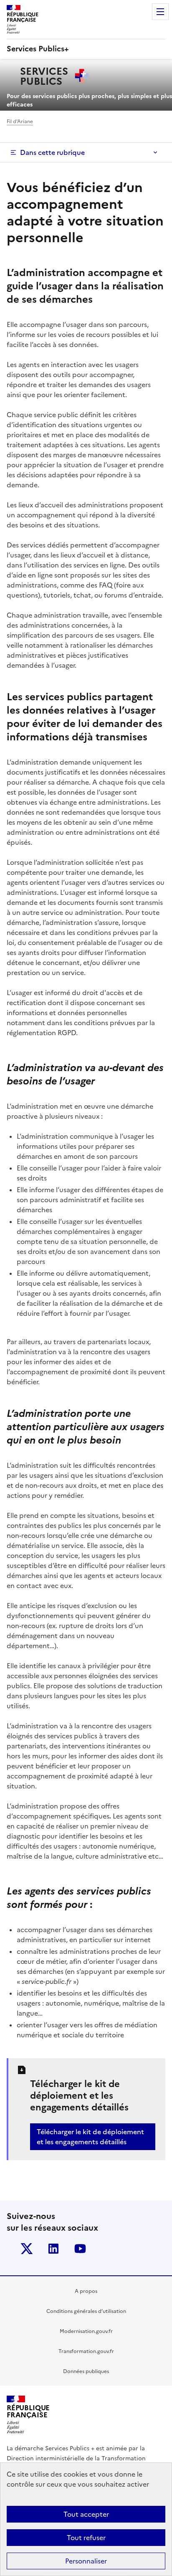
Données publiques (86, 2371)
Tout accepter (86, 2514)
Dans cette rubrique (52, 152)
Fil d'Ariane (20, 122)
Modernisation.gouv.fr (86, 2331)
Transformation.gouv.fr (86, 2351)
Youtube (80, 2249)
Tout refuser (86, 2538)
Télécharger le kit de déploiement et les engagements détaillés (90, 2137)
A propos (86, 2291)
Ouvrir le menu (160, 12)
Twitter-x (27, 2249)
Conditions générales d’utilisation (86, 2311)
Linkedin (53, 2249)
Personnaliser (86, 2561)
